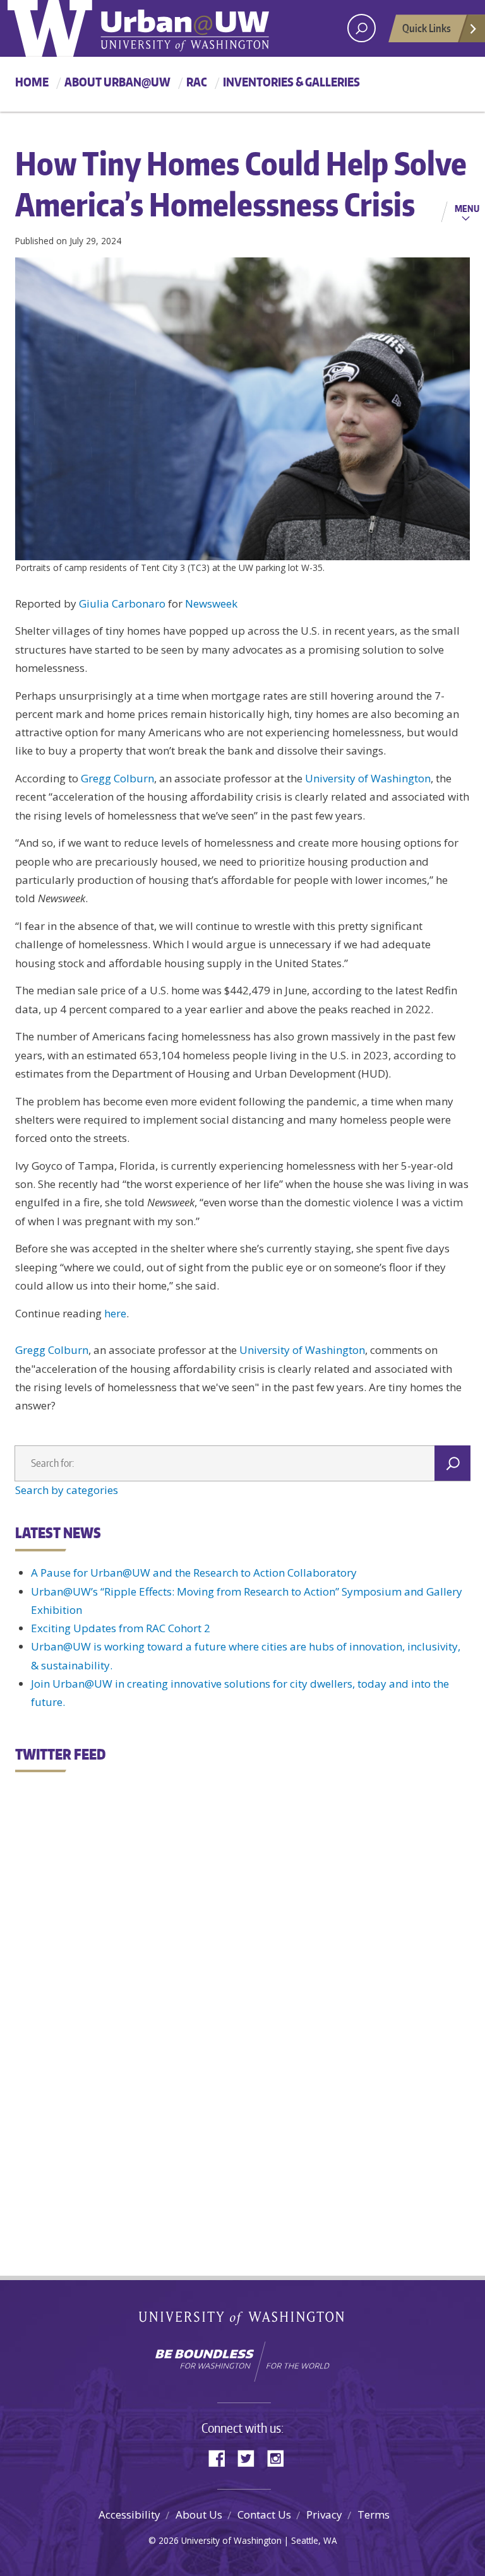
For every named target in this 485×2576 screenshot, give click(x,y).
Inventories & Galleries (291, 82)
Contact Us (264, 2514)
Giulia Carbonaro (122, 603)
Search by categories (67, 1490)
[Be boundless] (242, 2361)
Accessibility (129, 2514)
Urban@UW (138, 28)
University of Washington (368, 778)
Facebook (222, 2457)
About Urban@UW (117, 82)
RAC (197, 82)
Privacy (324, 2514)
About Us (199, 2514)
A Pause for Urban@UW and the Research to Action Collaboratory (194, 1573)
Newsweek (211, 603)
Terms (374, 2514)
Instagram (280, 2457)
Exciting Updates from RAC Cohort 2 (121, 1628)
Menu (467, 208)
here (115, 1313)
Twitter (251, 2457)
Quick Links (427, 28)
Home (32, 82)
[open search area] (362, 28)
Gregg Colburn (117, 778)
